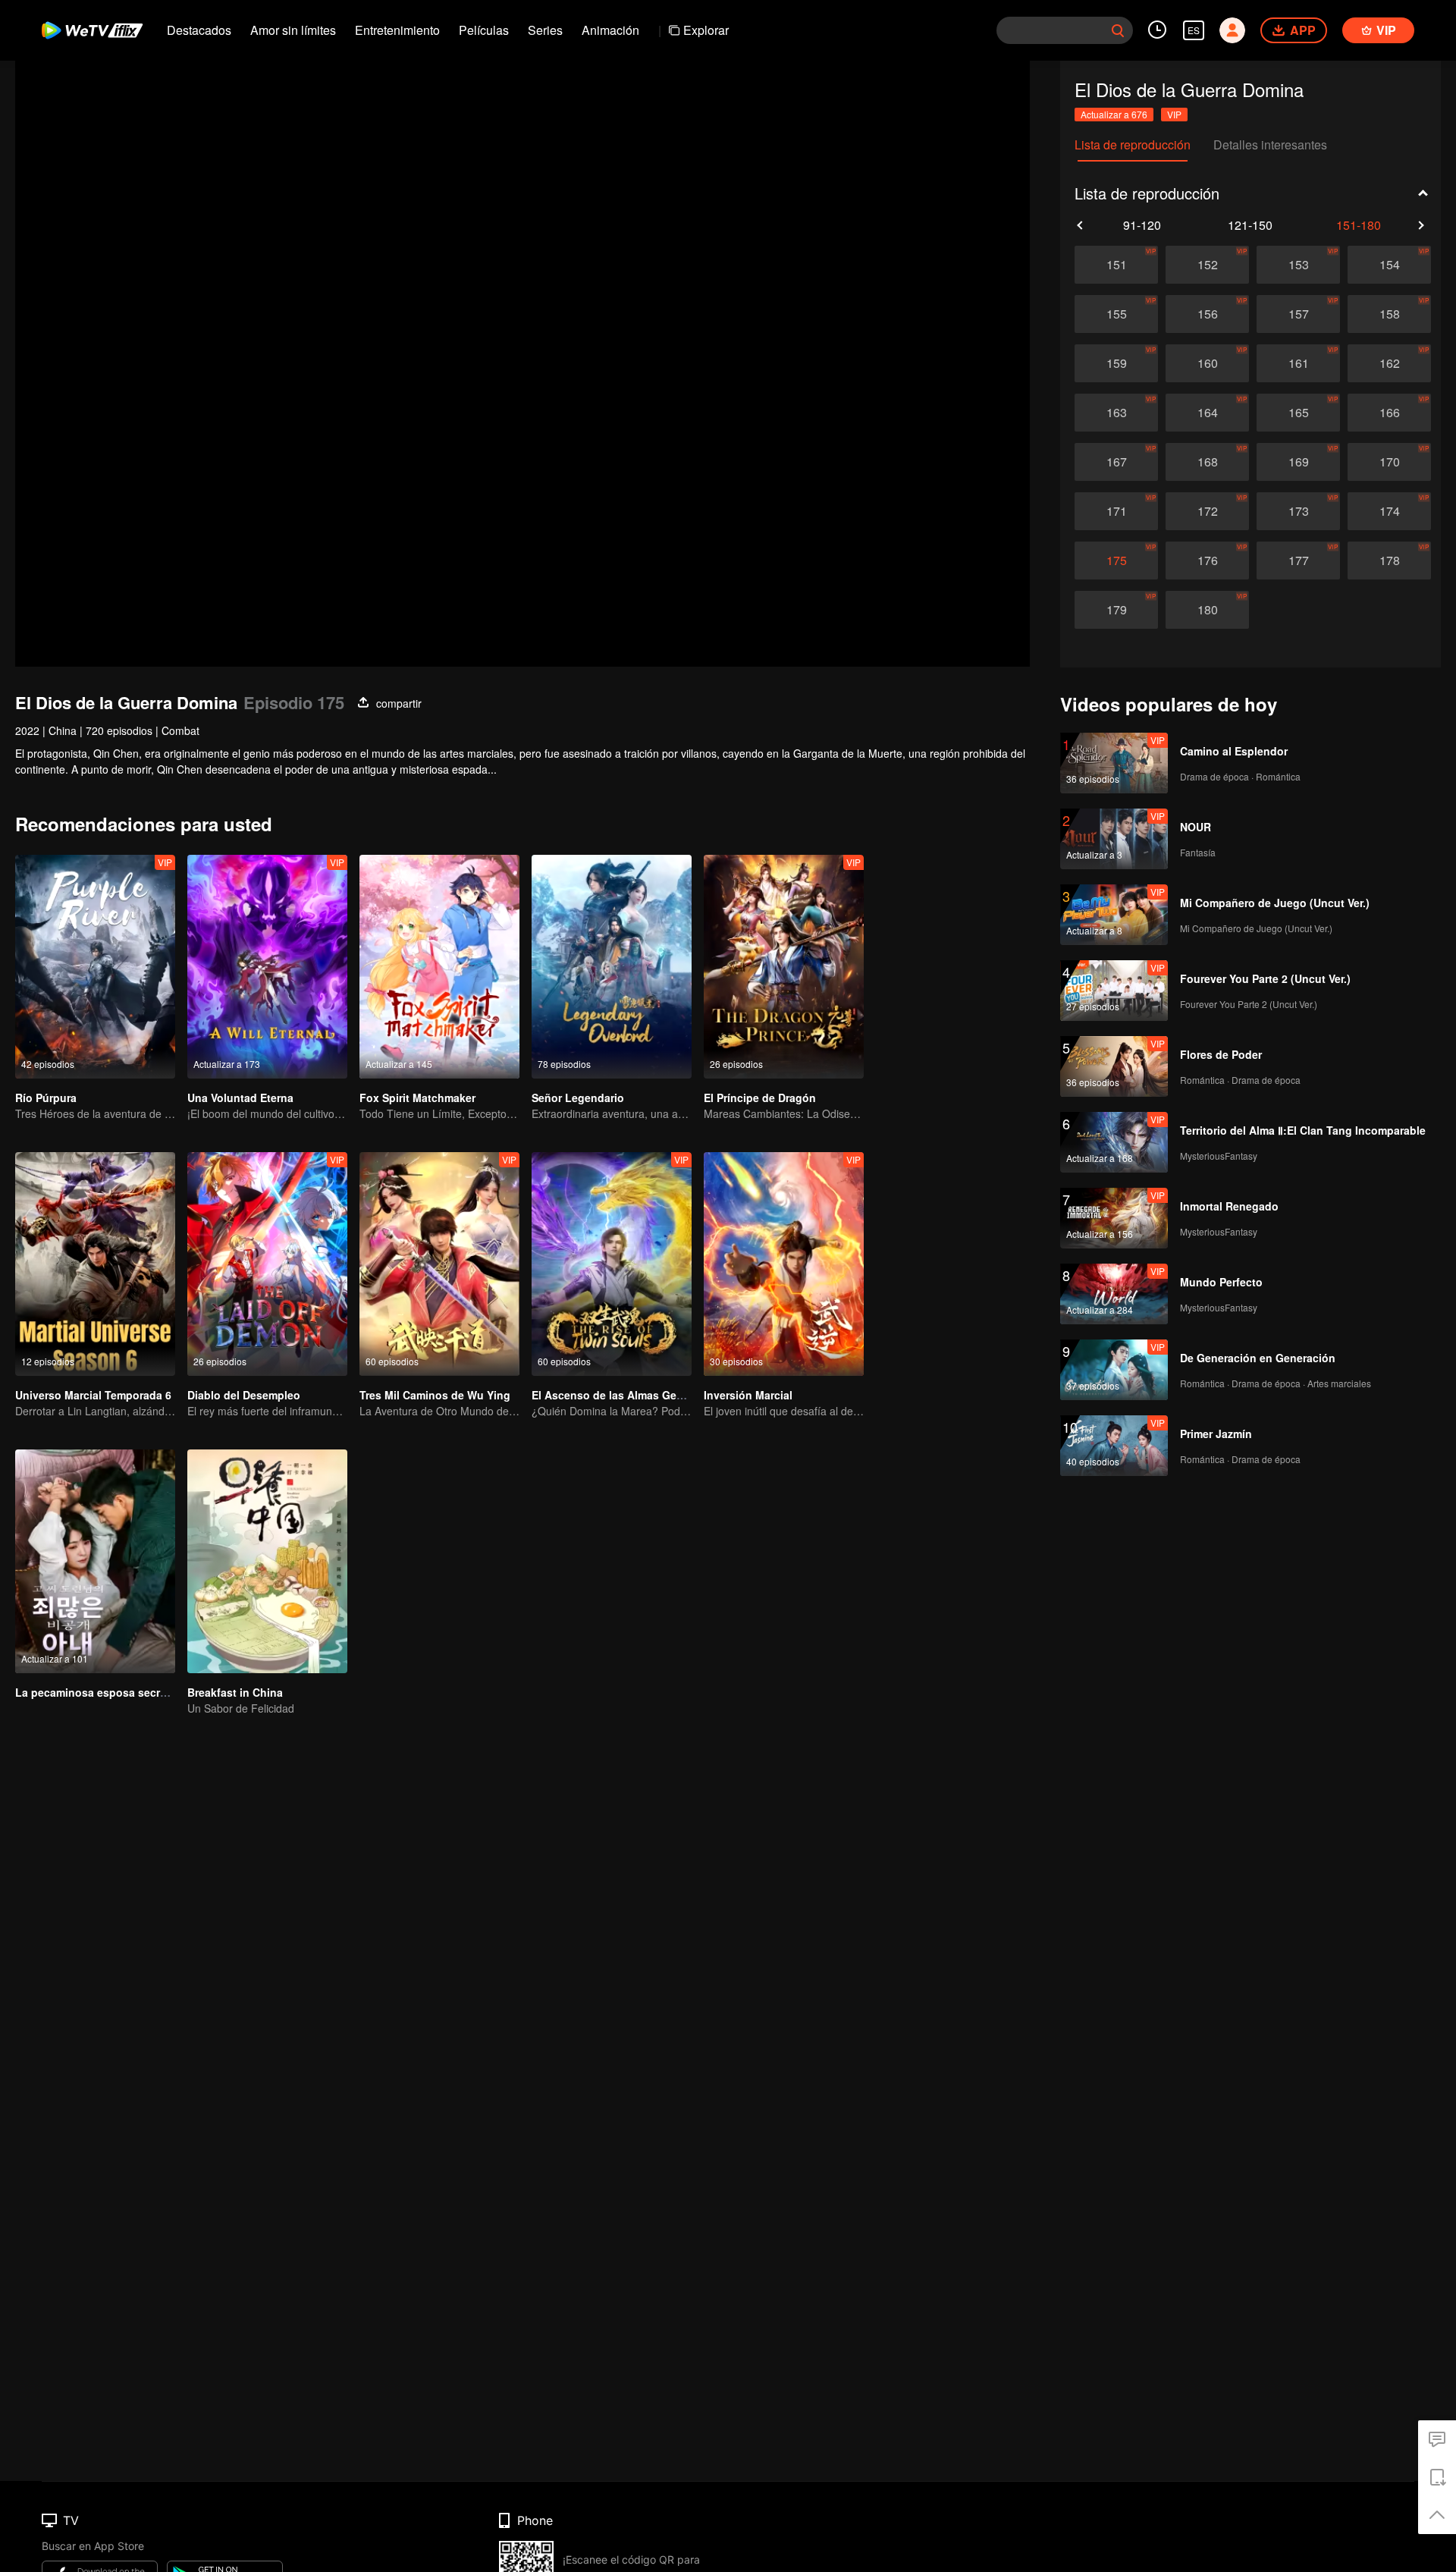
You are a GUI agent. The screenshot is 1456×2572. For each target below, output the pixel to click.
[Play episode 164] (1207, 413)
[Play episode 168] (1207, 462)
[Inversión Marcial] (784, 1264)
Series (545, 30)
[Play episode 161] (1298, 363)
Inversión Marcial (748, 1395)
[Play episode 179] (1116, 610)
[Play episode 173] (1298, 511)
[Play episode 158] (1389, 314)
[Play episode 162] (1389, 363)
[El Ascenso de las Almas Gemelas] (612, 1264)
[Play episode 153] (1298, 265)
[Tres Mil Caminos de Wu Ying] (439, 1264)
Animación (610, 30)
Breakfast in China (235, 1692)
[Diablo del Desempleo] (267, 1264)
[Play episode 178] (1389, 561)
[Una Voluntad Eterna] (267, 967)
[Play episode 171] (1116, 511)
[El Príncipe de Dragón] (784, 967)
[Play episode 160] (1207, 363)
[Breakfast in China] (267, 1561)
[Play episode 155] (1116, 314)
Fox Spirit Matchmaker (417, 1098)
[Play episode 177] (1298, 561)
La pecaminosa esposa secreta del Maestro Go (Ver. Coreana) (174, 1692)
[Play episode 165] (1298, 413)
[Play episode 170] (1389, 462)
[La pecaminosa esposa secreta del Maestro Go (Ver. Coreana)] (95, 1561)
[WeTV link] (93, 30)
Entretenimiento (397, 30)
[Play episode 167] (1116, 462)
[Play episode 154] (1389, 265)
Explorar (706, 30)
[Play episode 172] (1207, 511)
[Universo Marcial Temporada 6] (95, 1264)
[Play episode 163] (1116, 413)
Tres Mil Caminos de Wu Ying (435, 1395)
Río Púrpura (46, 1098)
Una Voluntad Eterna (240, 1098)
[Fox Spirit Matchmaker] (439, 967)
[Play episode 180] (1207, 610)
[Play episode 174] (1389, 511)
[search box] (1118, 30)
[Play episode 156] (1207, 314)
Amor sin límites (293, 30)
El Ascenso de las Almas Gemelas (619, 1395)
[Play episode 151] (1116, 265)
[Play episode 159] (1116, 363)
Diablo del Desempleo (244, 1395)
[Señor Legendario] (612, 967)
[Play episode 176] (1207, 561)
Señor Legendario (578, 1098)
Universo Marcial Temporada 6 (93, 1395)
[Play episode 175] (1116, 561)
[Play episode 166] (1389, 413)
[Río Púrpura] (95, 967)
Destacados (199, 30)
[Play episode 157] (1298, 314)
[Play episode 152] (1207, 265)
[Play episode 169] (1298, 462)
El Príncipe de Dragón (760, 1098)
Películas (484, 30)
